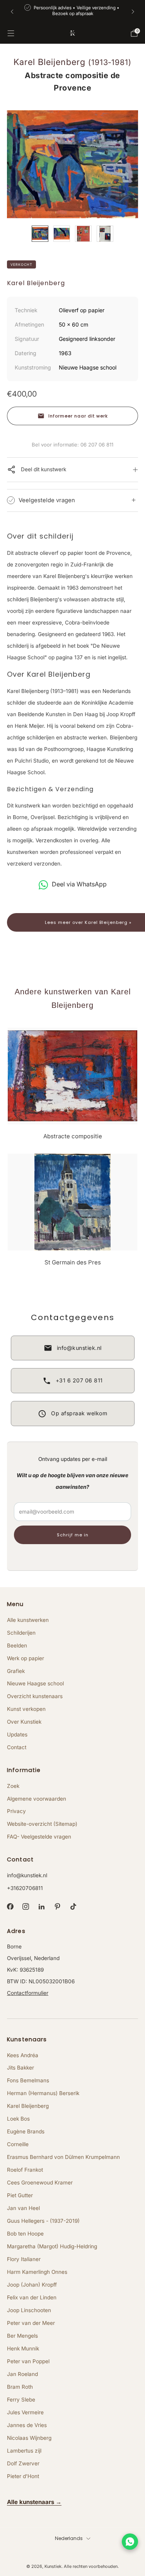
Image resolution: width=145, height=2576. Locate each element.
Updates (17, 1734)
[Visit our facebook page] (10, 1907)
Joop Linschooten (29, 2310)
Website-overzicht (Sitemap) (42, 1824)
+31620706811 (25, 1888)
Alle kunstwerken (28, 1620)
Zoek (13, 1786)
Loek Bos (18, 2119)
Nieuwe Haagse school (35, 1683)
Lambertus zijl (24, 2451)
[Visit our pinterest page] (57, 1907)
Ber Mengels (22, 2336)
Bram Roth (20, 2387)
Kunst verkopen (26, 1709)
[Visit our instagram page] (26, 1907)
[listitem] (73, 11)
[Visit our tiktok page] (73, 1907)
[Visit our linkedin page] (42, 1907)
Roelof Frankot (25, 2170)
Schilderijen (21, 1633)
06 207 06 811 (97, 445)
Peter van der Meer (31, 2323)
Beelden (17, 1645)
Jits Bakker (20, 2068)
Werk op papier (26, 1658)
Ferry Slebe (21, 2400)
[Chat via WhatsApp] (130, 2542)
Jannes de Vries (27, 2425)
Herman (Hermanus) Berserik (43, 2093)
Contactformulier (28, 1993)
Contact (17, 1747)
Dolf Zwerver (23, 2463)
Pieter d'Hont (23, 2476)
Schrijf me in (73, 1535)
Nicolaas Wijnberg (29, 2438)
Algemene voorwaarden (37, 1799)
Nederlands (69, 2538)
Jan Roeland (22, 2374)
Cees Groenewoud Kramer (40, 2183)
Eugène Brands (26, 2131)
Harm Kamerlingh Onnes (37, 2272)
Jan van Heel (23, 2208)
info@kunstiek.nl (27, 1875)
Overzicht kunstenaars (35, 1696)
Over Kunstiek (24, 1722)
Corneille (18, 2144)
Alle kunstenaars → (34, 2502)
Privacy (16, 1811)
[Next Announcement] (133, 12)
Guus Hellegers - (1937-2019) (43, 2221)
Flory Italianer (24, 2259)
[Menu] (11, 33)
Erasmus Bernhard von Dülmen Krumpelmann (63, 2157)
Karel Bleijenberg (28, 2106)
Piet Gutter (20, 2195)
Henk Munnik (23, 2349)
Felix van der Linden (32, 2297)
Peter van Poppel (28, 2361)
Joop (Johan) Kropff (32, 2285)
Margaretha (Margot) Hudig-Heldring (52, 2246)
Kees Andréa (23, 2055)
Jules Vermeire (25, 2412)
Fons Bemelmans (28, 2080)
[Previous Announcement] (12, 12)
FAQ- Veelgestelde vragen (39, 1837)
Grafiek (16, 1671)
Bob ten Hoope (25, 2234)
